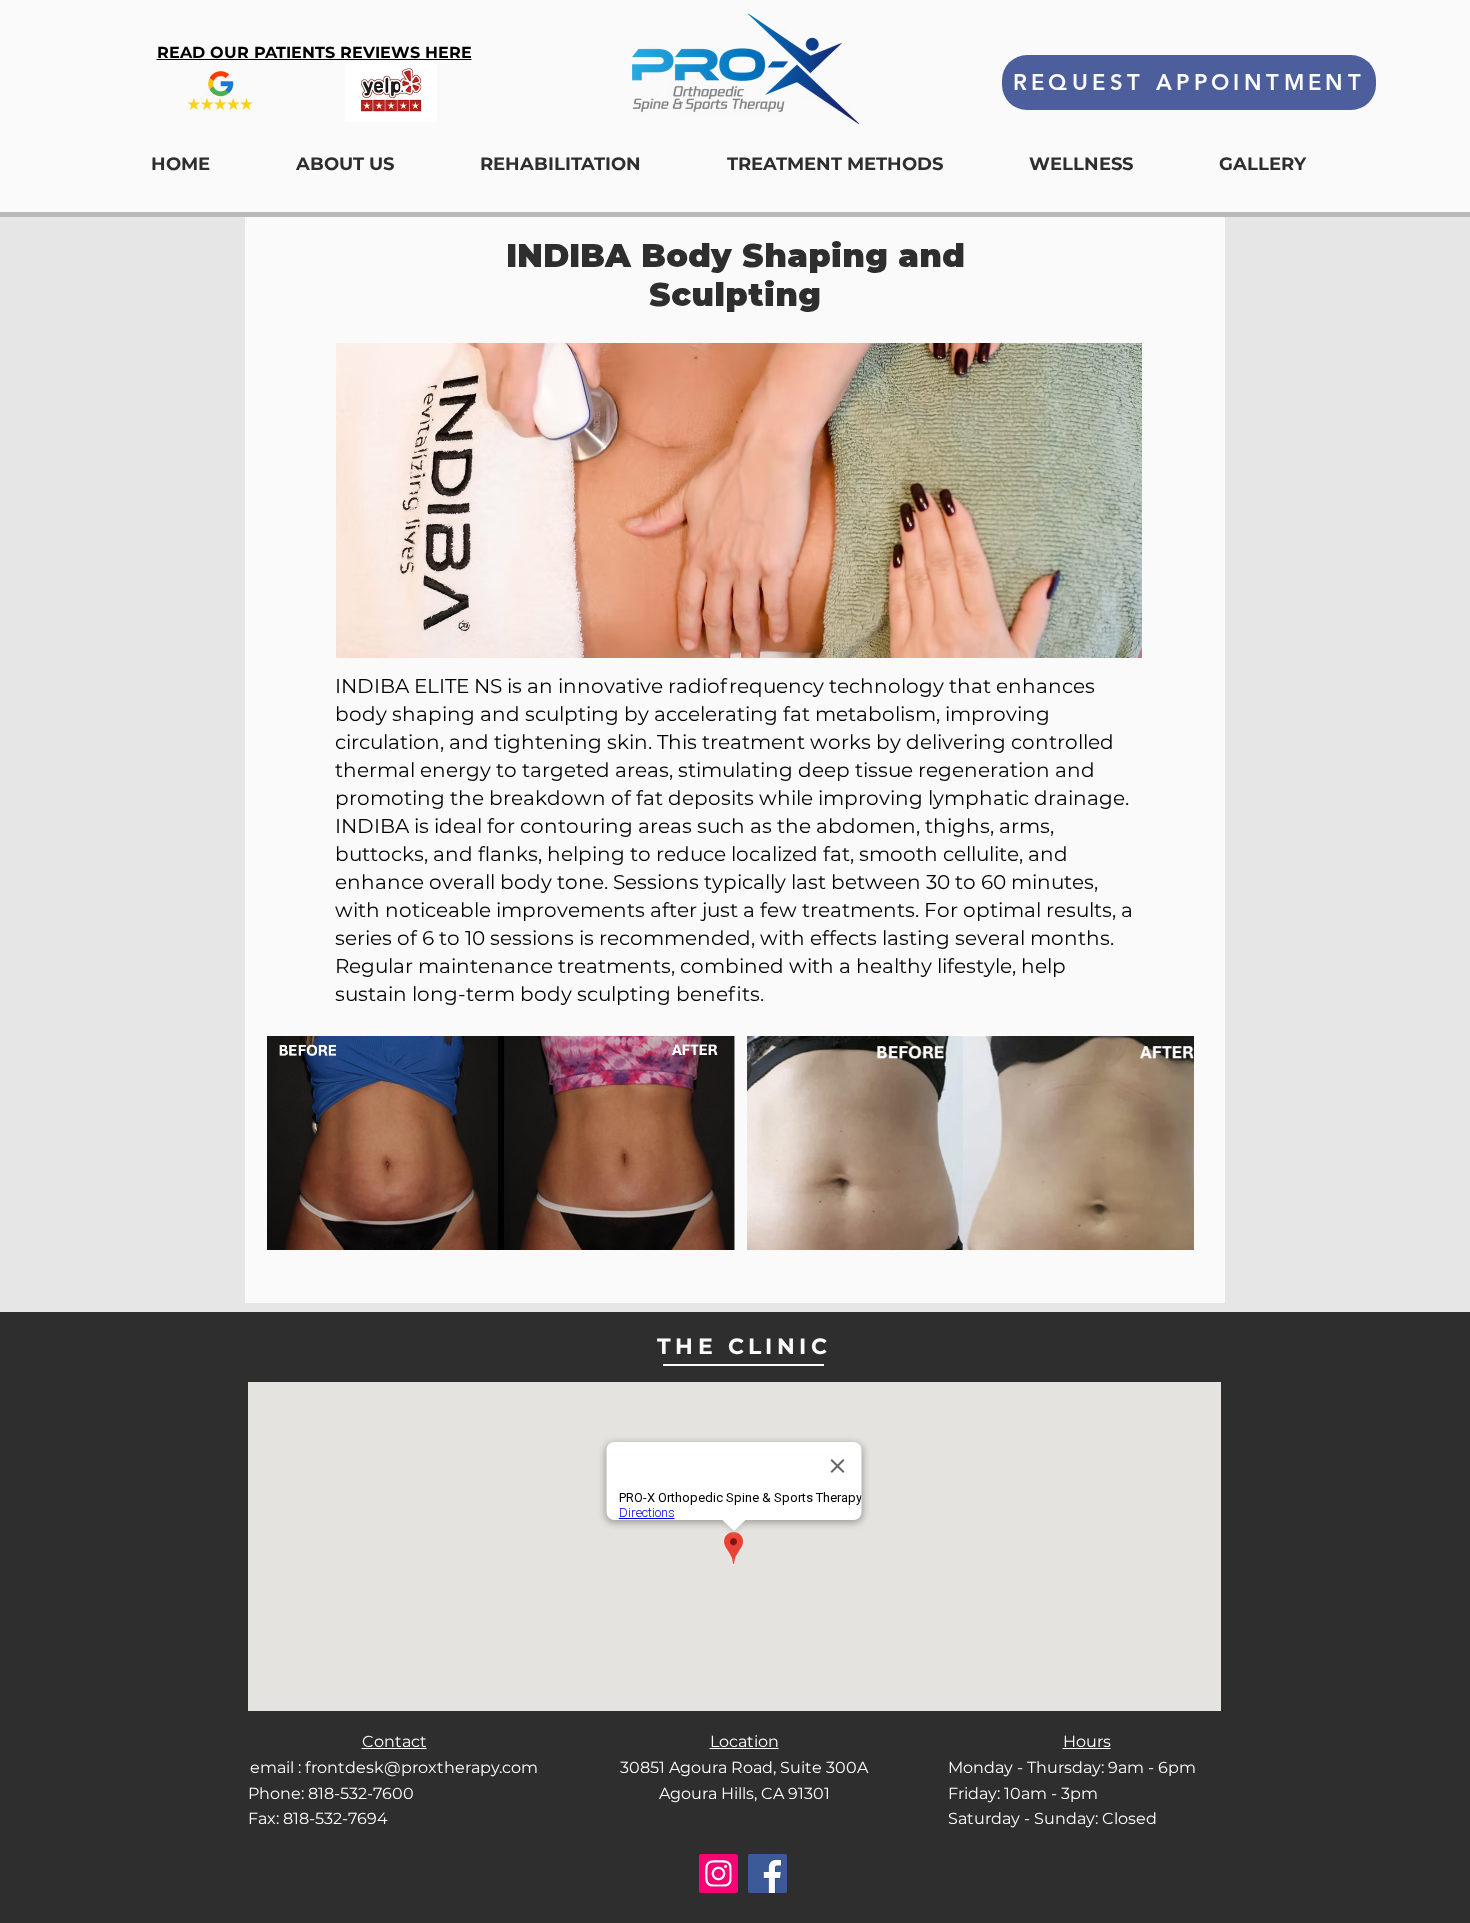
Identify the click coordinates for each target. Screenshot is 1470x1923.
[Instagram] (718, 1873)
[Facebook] (767, 1873)
